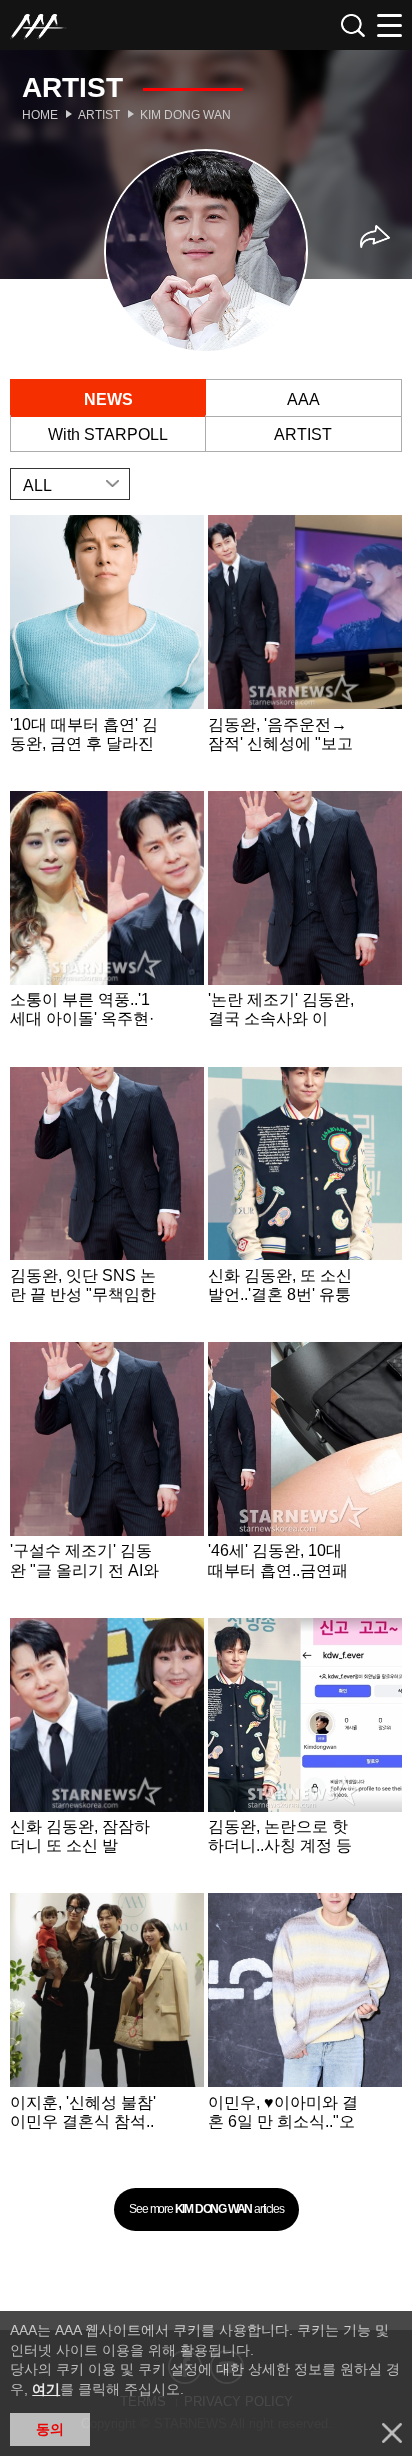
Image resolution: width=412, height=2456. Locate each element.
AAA (303, 399)
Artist (99, 115)
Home (40, 115)
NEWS (108, 399)
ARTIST (303, 434)
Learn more (107, 651)
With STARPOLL (108, 434)
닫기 (392, 2433)
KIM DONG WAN (185, 115)
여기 (46, 2389)
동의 (50, 2429)
